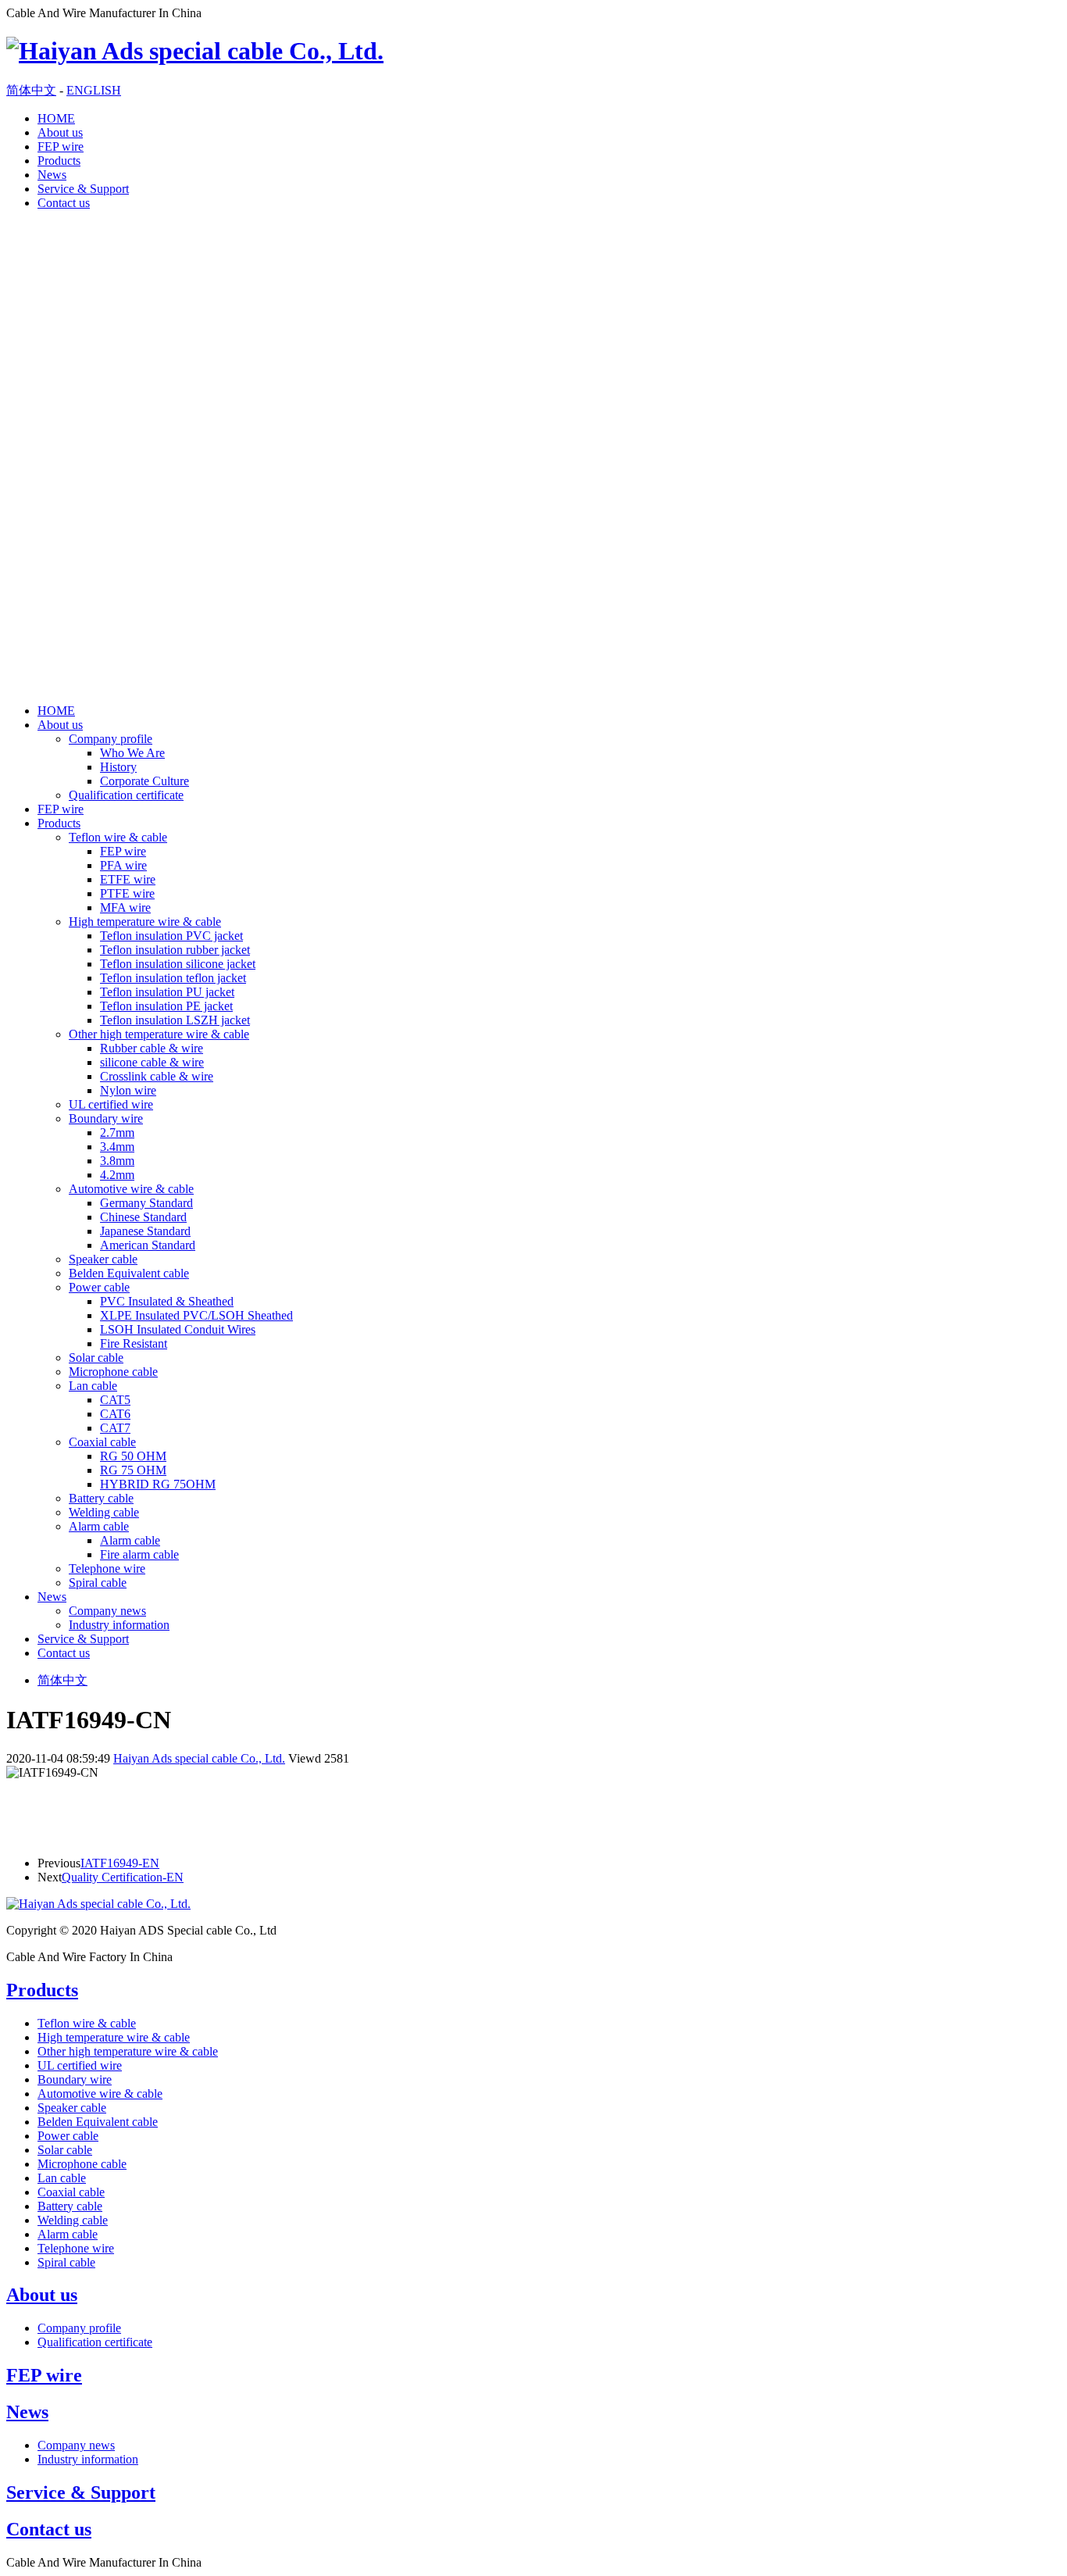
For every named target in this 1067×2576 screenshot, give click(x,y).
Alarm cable (99, 1526)
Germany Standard (146, 1203)
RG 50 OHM (133, 1456)
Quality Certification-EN (123, 1877)
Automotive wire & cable (131, 1189)
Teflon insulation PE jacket (166, 1006)
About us (60, 132)
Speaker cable (103, 1259)
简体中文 (31, 90)
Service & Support (83, 189)
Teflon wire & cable (118, 837)
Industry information (119, 1625)
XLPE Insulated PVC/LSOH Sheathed (196, 1315)
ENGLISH (94, 90)
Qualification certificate (126, 795)
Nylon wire (128, 1090)
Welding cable (104, 1512)
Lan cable (93, 1386)
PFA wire (123, 865)
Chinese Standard (143, 1217)
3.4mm (117, 1147)
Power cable (99, 1287)
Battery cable (101, 1498)
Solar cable (96, 1358)
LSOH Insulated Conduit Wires (178, 1329)
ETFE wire (128, 879)
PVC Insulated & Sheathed (167, 1301)
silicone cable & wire (152, 1062)
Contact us (64, 203)
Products (59, 161)
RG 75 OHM (133, 1470)
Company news (107, 1611)
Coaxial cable (102, 1442)
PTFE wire (127, 893)
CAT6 (115, 1414)
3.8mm (117, 1161)
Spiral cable (98, 1583)
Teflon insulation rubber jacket (175, 950)
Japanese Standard (145, 1231)
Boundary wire (106, 1118)
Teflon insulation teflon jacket (173, 978)
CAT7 (115, 1428)
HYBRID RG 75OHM (158, 1484)
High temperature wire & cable (145, 922)
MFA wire (125, 907)
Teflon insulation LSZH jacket (175, 1020)
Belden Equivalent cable (129, 1273)
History (118, 767)
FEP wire (61, 146)
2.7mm (117, 1133)
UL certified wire (111, 1104)
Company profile (111, 739)
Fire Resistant (134, 1343)
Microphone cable (113, 1372)
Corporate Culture (145, 781)
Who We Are (132, 753)
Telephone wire (107, 1568)
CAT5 (115, 1400)
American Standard (148, 1245)
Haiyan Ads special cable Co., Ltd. (199, 1758)
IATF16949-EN (120, 1863)
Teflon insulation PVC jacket (171, 936)
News (52, 175)
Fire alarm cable (139, 1554)
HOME (56, 118)
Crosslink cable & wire (157, 1076)
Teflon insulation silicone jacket (178, 964)
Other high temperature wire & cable (159, 1034)
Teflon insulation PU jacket (167, 992)
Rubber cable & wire (152, 1048)
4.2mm (117, 1175)
